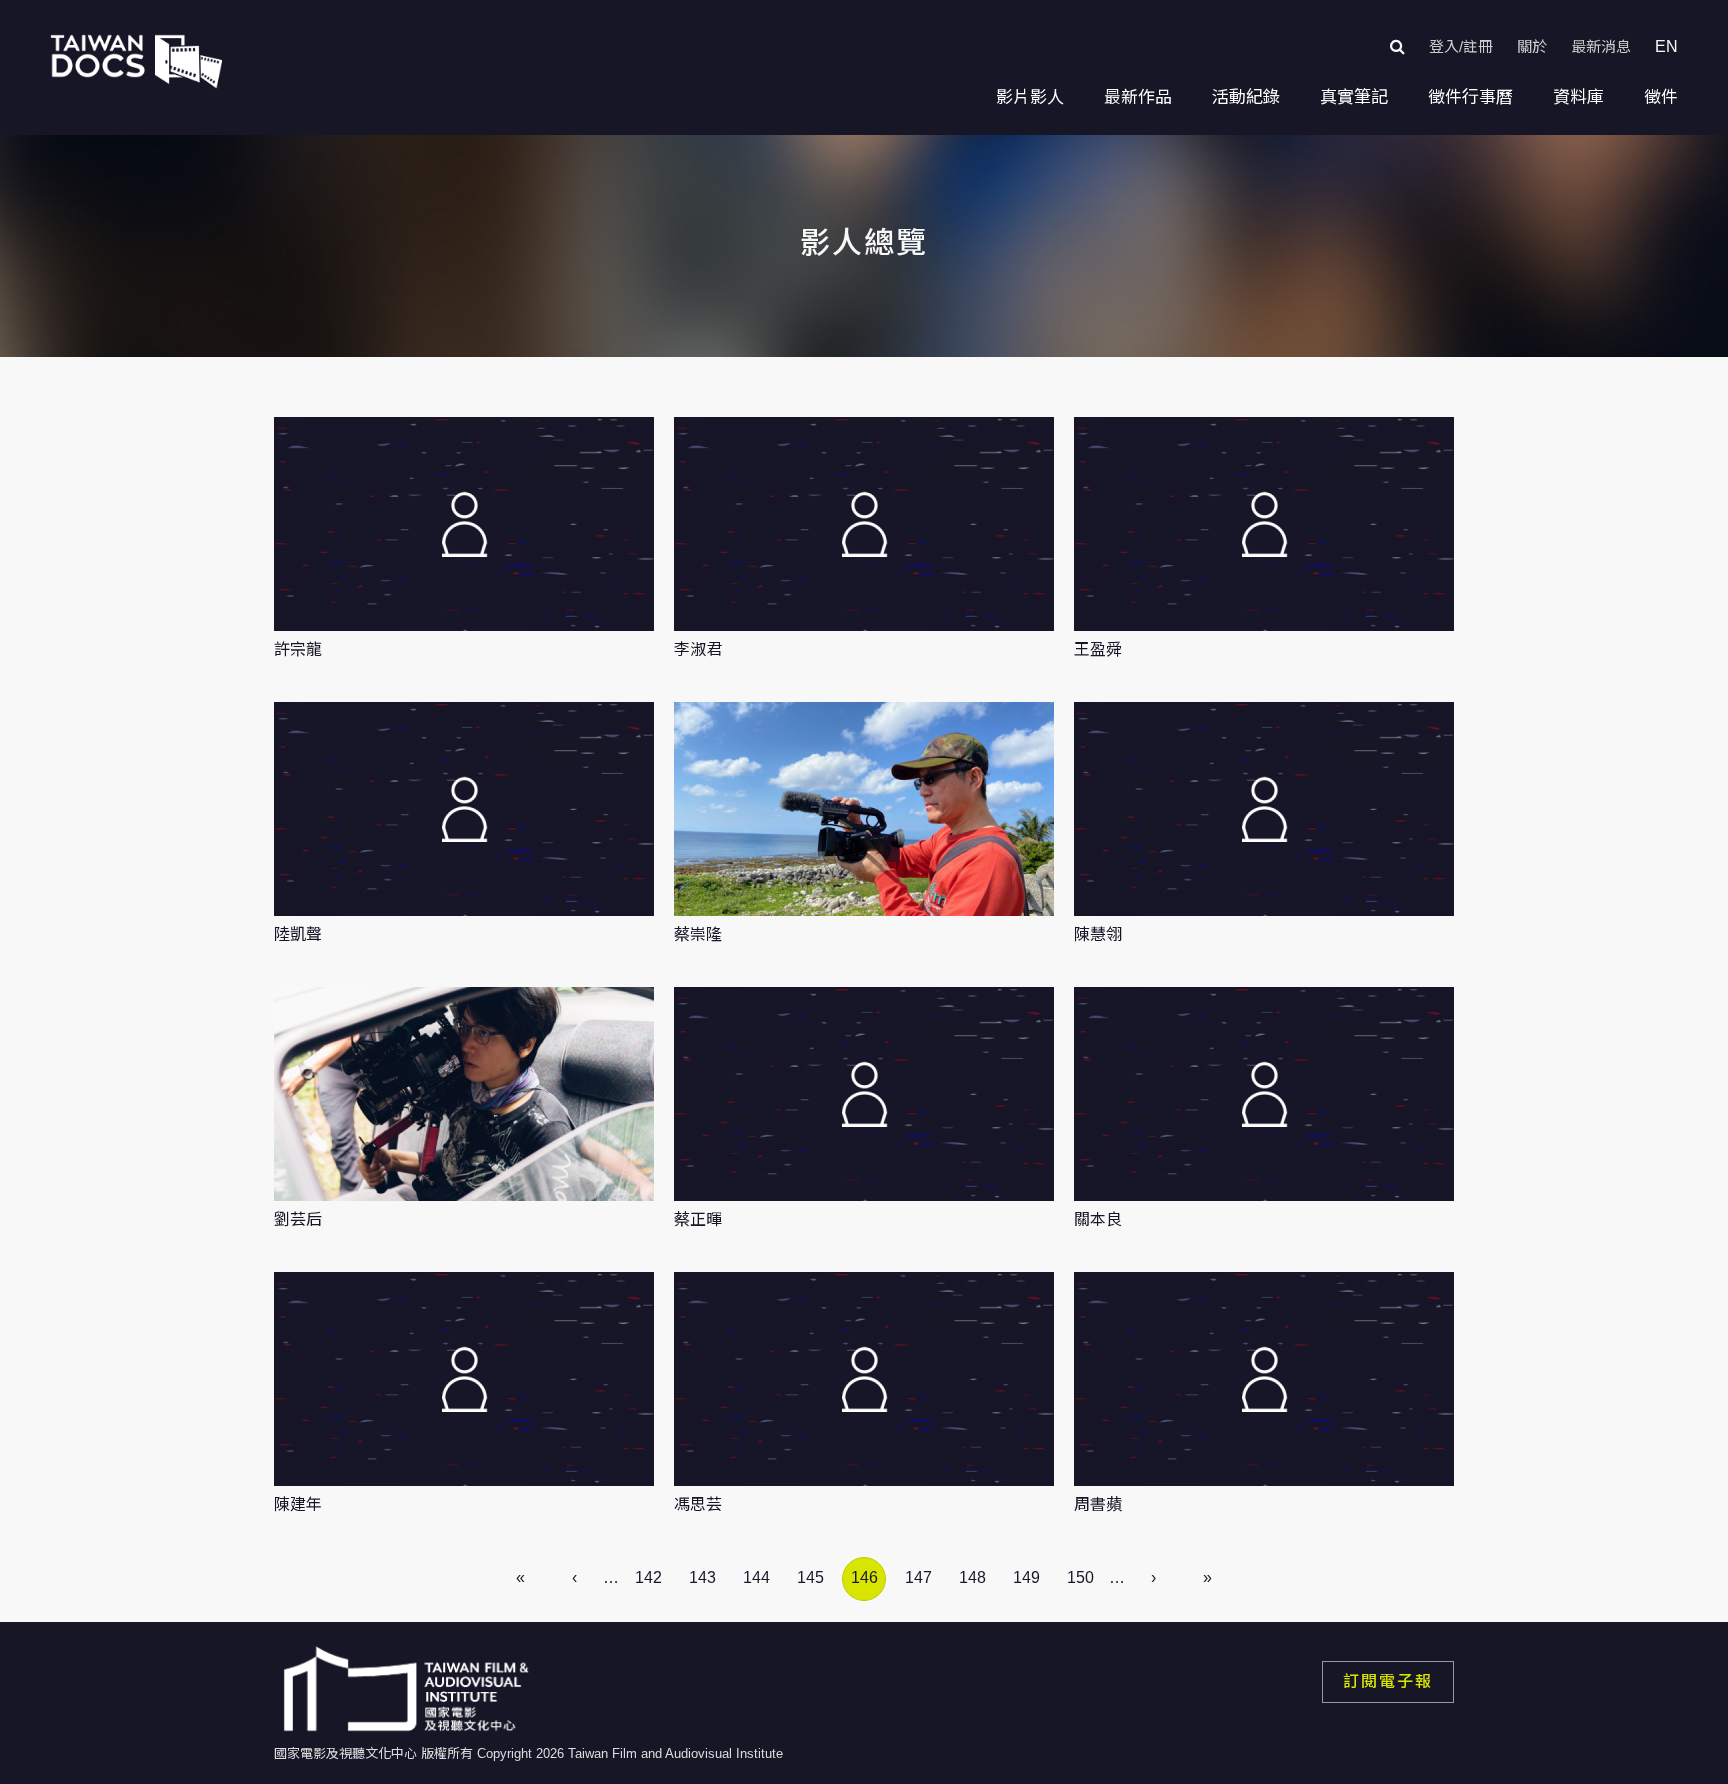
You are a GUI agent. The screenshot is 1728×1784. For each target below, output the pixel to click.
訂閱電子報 (1388, 1681)
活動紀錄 (1246, 97)
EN (1666, 46)
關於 (1532, 46)
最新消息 (1601, 46)
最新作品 (1138, 97)
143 (702, 1577)
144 (756, 1577)
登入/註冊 (1461, 46)
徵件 (1661, 97)
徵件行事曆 (1470, 97)
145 (810, 1577)
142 (648, 1577)
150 (1080, 1577)
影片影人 (1030, 97)
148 (972, 1577)
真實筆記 (1354, 97)
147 (918, 1577)
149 (1026, 1577)
